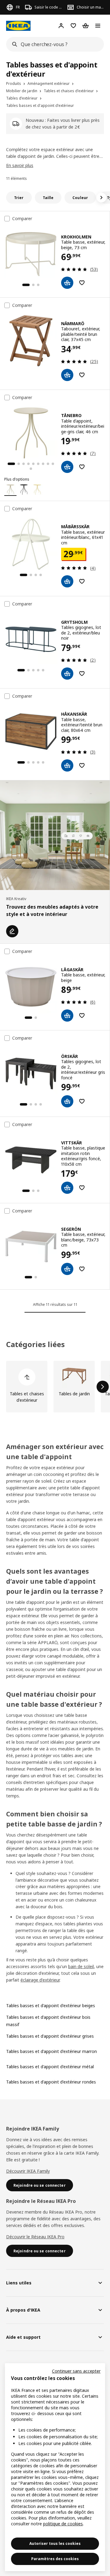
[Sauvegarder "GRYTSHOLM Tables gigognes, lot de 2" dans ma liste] (82, 674)
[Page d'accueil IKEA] (18, 26)
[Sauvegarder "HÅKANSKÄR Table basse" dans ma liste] (82, 765)
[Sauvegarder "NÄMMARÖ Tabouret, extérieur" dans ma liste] (82, 375)
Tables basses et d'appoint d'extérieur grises (50, 2036)
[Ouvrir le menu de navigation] (98, 26)
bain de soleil (81, 1966)
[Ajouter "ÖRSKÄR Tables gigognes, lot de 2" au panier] (67, 1101)
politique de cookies (63, 2524)
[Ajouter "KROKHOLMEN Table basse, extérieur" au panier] (67, 283)
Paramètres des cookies (55, 2559)
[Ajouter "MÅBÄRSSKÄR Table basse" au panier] (67, 581)
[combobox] (53, 44)
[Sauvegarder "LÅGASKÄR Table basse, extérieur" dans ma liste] (82, 1016)
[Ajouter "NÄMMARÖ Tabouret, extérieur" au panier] (67, 375)
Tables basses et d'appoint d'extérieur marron (51, 2051)
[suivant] (103, 1387)
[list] (55, 1387)
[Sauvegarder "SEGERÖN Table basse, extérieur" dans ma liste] (82, 1269)
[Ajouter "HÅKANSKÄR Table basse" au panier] (67, 765)
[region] (55, 2467)
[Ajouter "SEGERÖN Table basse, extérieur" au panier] (67, 1269)
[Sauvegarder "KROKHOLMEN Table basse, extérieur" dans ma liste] (82, 283)
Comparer (22, 219)
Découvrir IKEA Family (28, 2171)
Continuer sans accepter (76, 2371)
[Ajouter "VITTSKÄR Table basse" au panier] (67, 1188)
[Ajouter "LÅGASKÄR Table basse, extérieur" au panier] (67, 1016)
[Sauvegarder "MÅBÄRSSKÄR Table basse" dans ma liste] (82, 581)
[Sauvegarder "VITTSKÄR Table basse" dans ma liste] (82, 1188)
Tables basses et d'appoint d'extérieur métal (50, 2067)
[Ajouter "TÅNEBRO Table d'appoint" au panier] (67, 467)
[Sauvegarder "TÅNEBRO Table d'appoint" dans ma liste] (82, 467)
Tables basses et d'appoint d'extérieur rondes (51, 2082)
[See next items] (101, 198)
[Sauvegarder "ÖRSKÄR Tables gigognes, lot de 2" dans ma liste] (82, 1101)
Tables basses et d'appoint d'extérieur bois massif (48, 2021)
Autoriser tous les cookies (55, 2543)
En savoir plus (20, 165)
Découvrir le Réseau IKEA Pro (35, 2237)
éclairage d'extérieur (40, 1980)
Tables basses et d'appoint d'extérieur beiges (51, 2006)
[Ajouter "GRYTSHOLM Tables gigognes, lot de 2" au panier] (67, 674)
